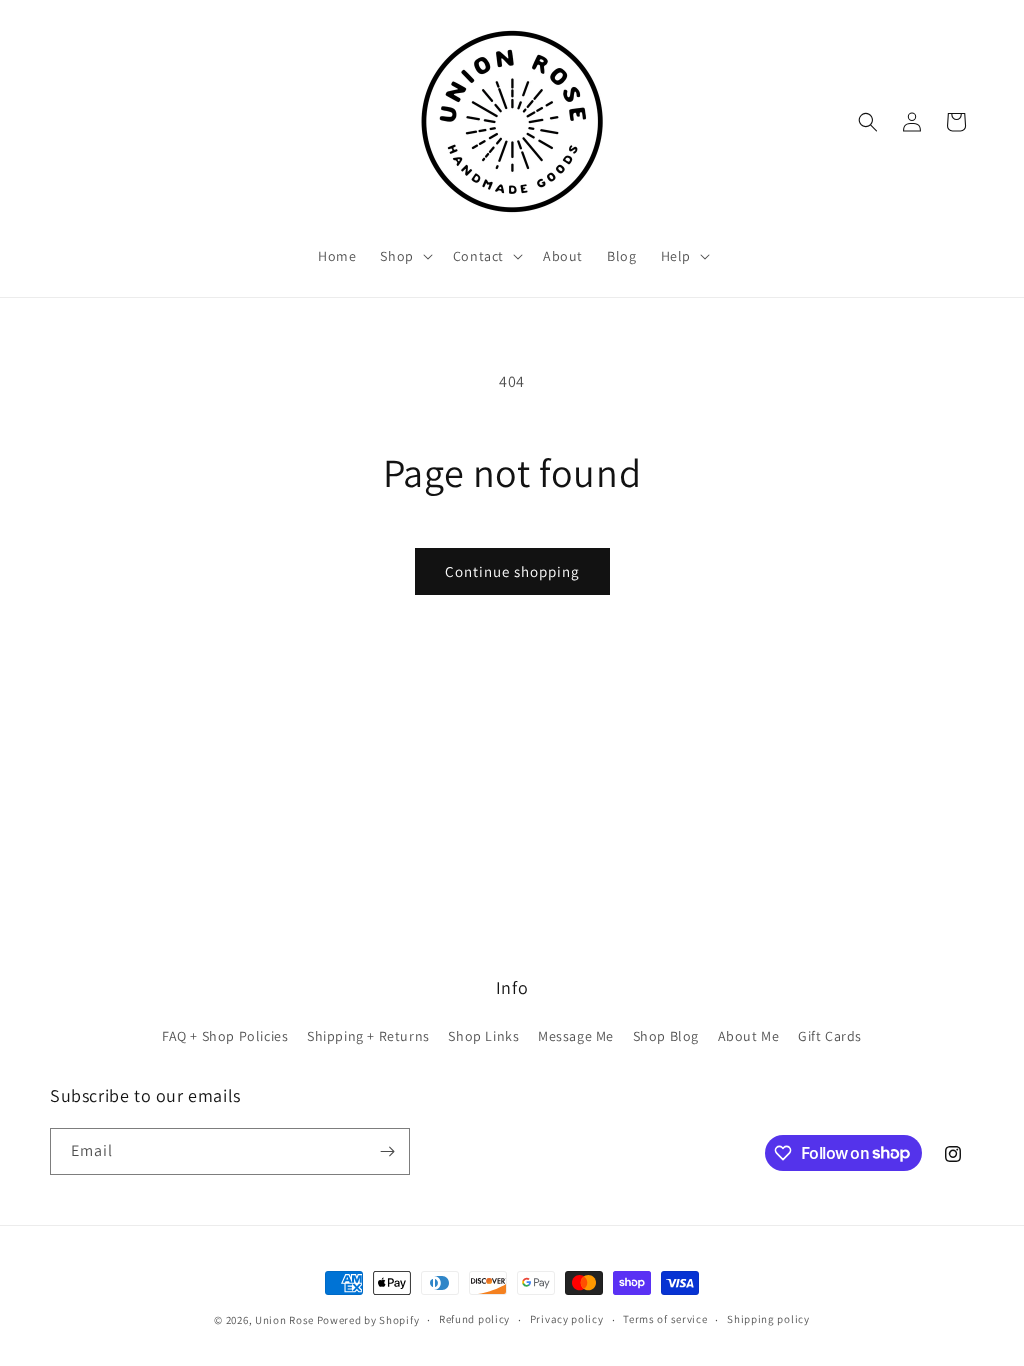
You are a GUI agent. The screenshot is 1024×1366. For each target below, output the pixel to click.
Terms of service (665, 1319)
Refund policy (474, 1319)
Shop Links (483, 1036)
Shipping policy (768, 1319)
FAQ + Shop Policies (225, 1036)
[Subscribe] (387, 1151)
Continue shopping (512, 571)
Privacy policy (567, 1319)
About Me (749, 1036)
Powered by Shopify (368, 1320)
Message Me (576, 1036)
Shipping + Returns (368, 1036)
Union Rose (284, 1320)
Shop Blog (666, 1036)
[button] (404, 256)
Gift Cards (830, 1036)
